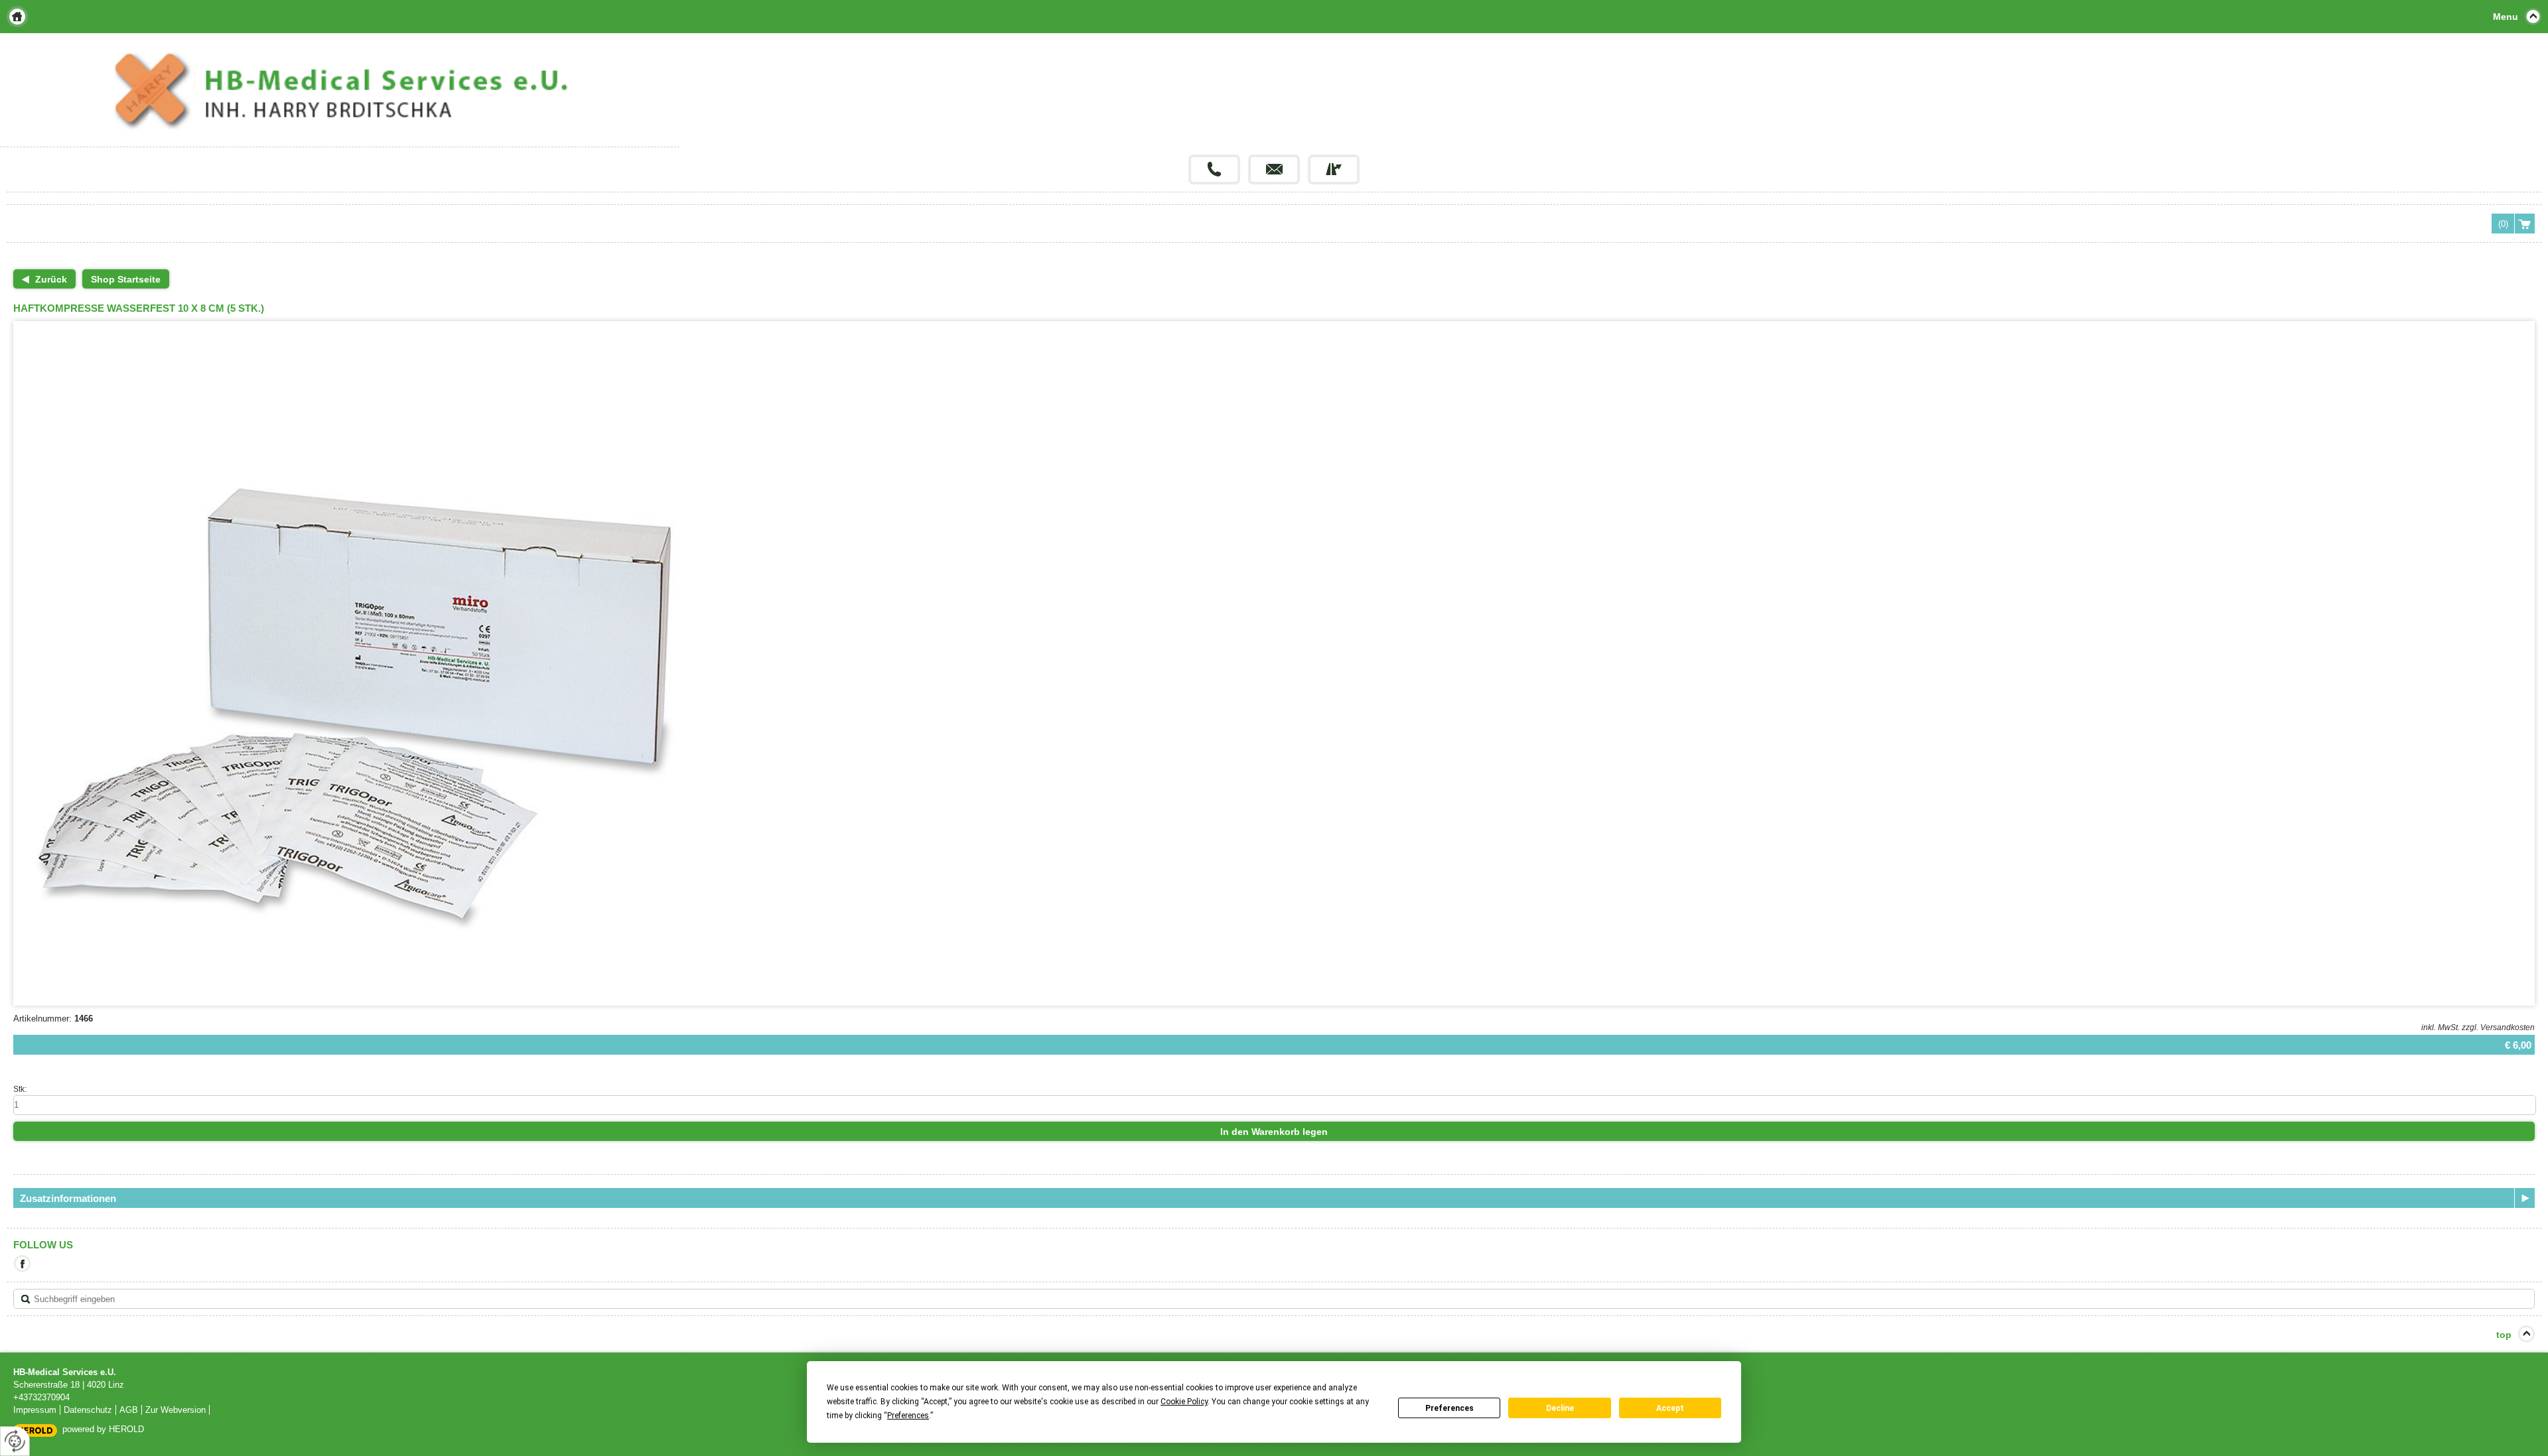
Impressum (35, 1410)
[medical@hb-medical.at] (1274, 169)
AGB (129, 1410)
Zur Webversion (176, 1410)
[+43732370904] (1214, 169)
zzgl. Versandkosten (2498, 1027)
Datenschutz (88, 1410)
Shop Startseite (126, 279)
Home (17, 17)
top (2504, 1335)
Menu (2506, 17)
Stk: (20, 1089)
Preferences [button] (908, 1416)
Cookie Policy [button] (1184, 1402)
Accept (1670, 1408)
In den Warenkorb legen (1274, 1132)
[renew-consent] (15, 1441)
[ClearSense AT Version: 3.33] (35, 1430)
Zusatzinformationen (68, 1198)
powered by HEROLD (103, 1429)
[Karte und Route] (1334, 169)
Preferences (1450, 1408)
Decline (1560, 1408)
